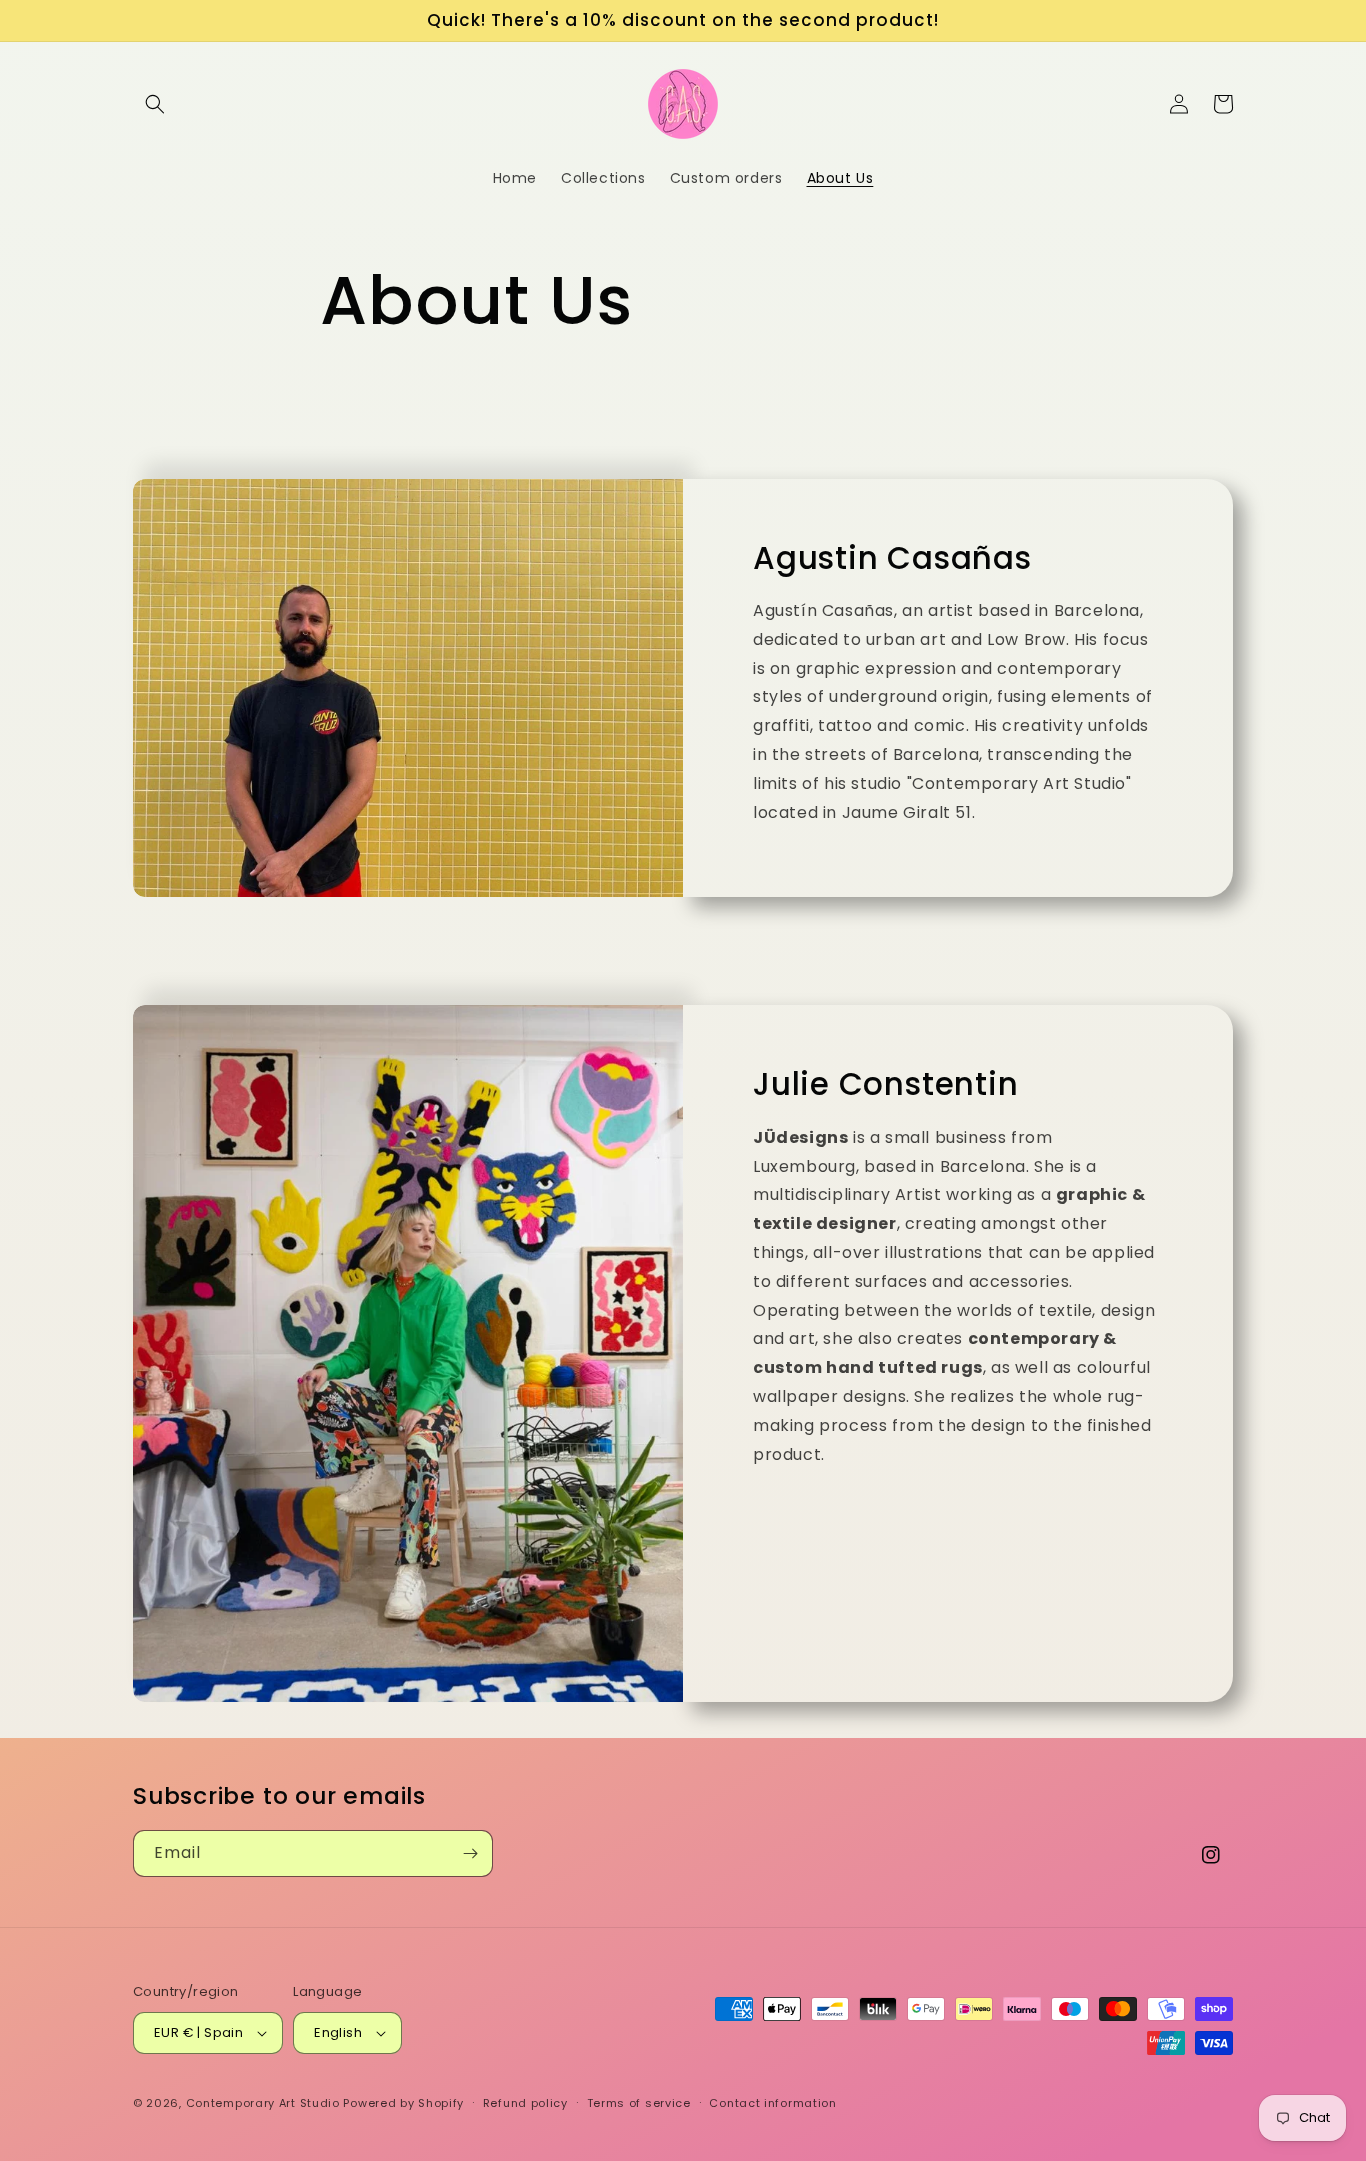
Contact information (772, 2103)
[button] (155, 104)
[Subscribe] (470, 1853)
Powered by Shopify (403, 2103)
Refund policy (525, 2103)
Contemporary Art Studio (263, 2103)
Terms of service (639, 2103)
